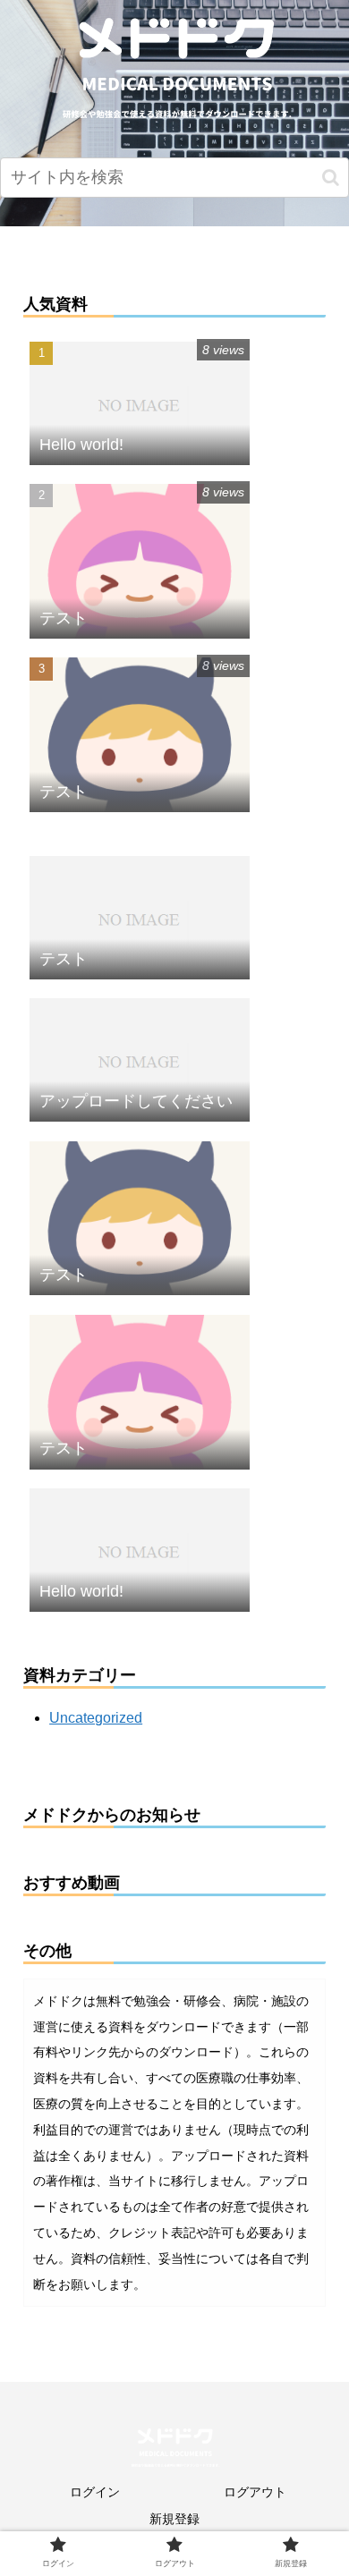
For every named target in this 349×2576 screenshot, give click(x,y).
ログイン (95, 2492)
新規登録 (174, 2519)
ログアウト (255, 2492)
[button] (331, 178)
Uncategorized (96, 1718)
